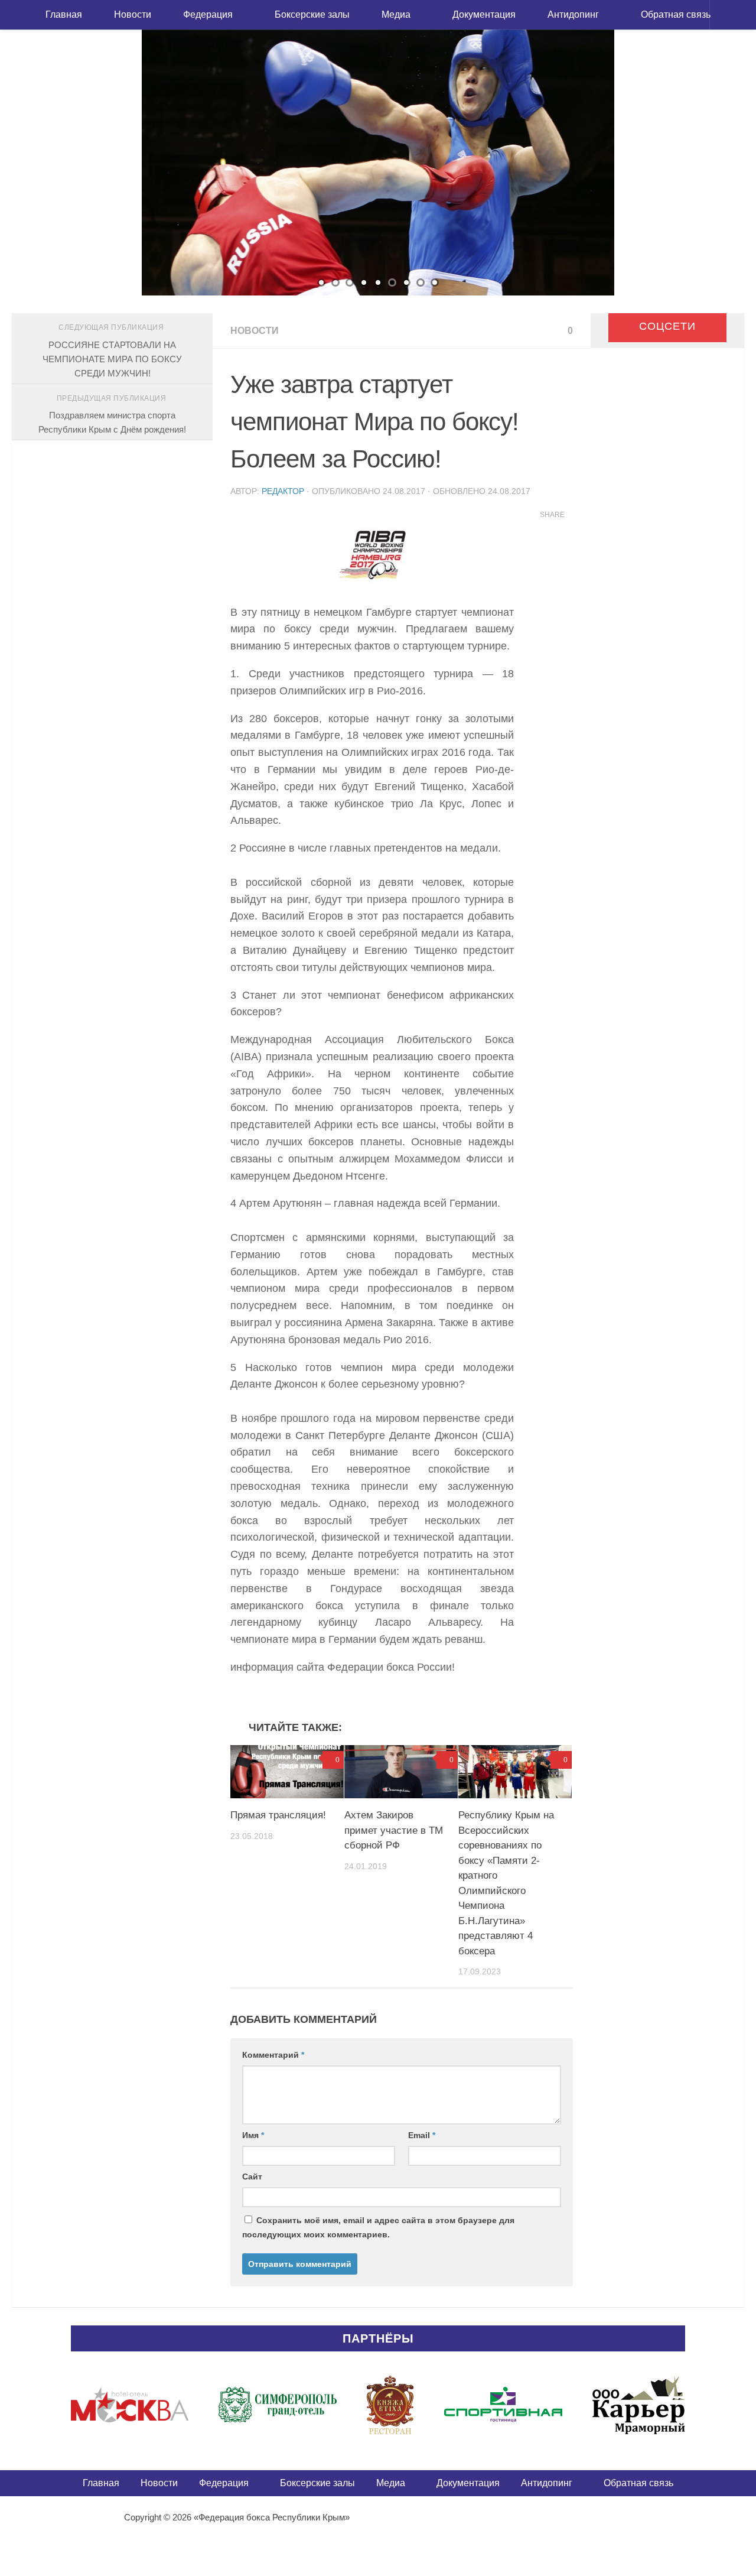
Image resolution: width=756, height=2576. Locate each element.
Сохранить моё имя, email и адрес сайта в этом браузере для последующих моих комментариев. (378, 2227)
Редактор (283, 491)
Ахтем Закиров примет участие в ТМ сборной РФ (394, 1830)
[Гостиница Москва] (130, 2405)
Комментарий (273, 2055)
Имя (253, 2135)
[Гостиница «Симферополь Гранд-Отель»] (278, 2405)
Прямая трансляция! (278, 1815)
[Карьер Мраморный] (639, 2405)
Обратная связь (676, 14)
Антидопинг (573, 14)
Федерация (208, 14)
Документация (484, 14)
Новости (133, 14)
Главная (64, 14)
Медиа (396, 14)
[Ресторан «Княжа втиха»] (390, 2405)
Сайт (252, 2177)
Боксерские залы (312, 14)
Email (422, 2135)
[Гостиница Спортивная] (503, 2405)
